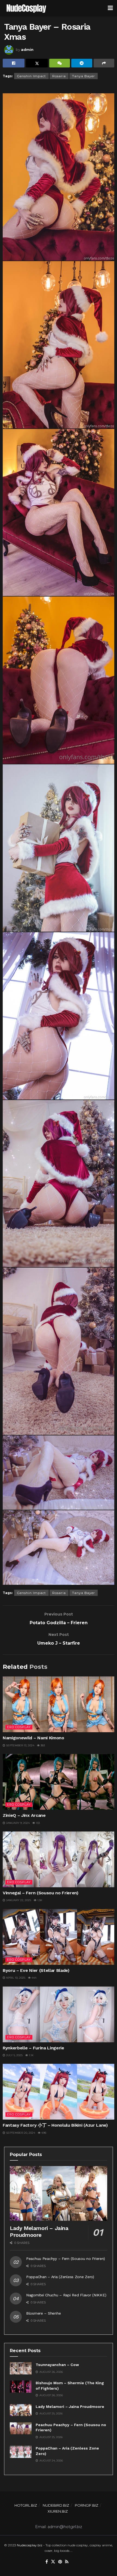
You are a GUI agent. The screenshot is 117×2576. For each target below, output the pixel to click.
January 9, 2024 (17, 1823)
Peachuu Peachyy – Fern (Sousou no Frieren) (65, 2259)
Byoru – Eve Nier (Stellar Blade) (36, 1970)
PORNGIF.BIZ (87, 2505)
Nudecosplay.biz (30, 2545)
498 (43, 2133)
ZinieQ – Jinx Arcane (24, 1815)
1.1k (31, 2055)
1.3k (39, 1900)
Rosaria (59, 76)
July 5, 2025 (14, 2055)
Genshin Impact (31, 76)
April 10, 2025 (15, 1978)
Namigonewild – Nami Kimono (33, 1738)
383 (42, 1745)
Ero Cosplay (19, 1727)
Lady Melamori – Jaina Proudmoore (39, 2231)
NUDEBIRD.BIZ (56, 2505)
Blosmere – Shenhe (43, 2313)
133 (37, 1823)
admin (27, 50)
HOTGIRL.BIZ (26, 2505)
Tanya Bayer (84, 76)
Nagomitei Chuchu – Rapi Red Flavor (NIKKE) (66, 2295)
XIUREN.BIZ (58, 2511)
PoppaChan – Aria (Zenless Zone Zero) (60, 2277)
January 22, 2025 (18, 1900)
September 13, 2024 (20, 1745)
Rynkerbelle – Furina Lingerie (33, 2048)
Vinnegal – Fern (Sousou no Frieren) (41, 1893)
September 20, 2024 (20, 2133)
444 (34, 1978)
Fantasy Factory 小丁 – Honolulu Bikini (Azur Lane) (55, 2125)
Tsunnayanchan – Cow (57, 2365)
